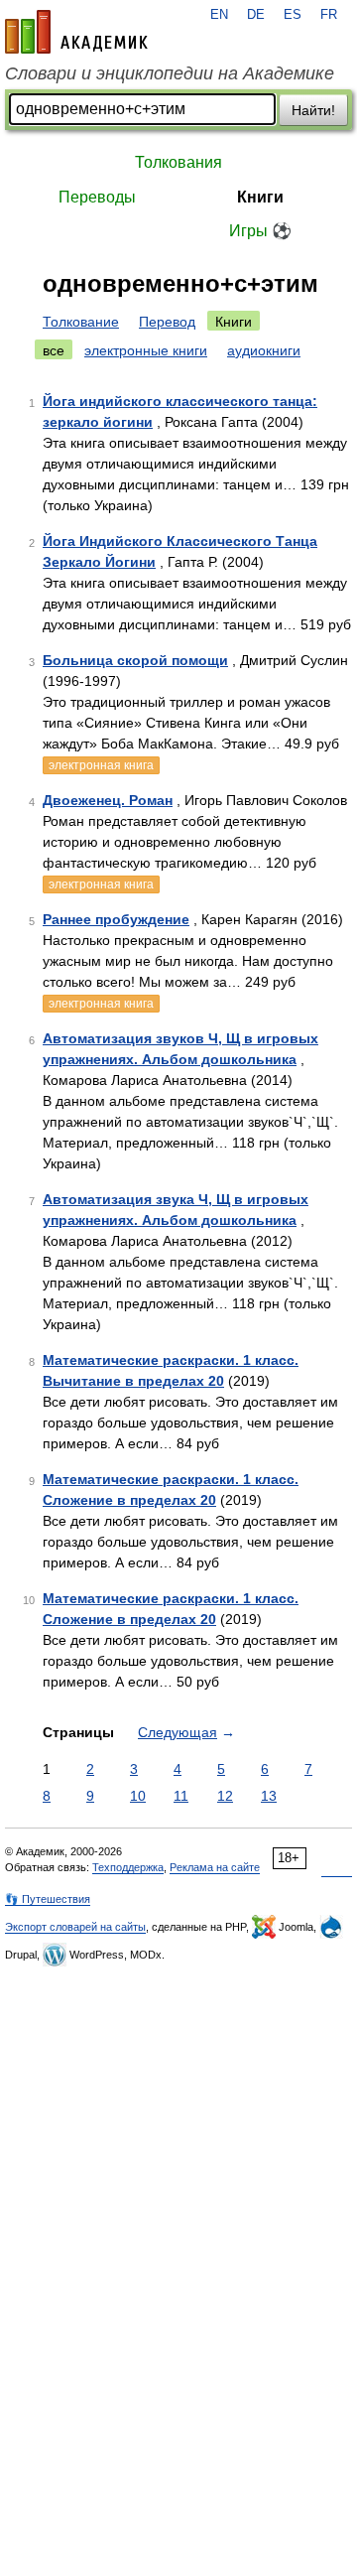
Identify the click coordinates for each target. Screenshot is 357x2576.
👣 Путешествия (48, 1899)
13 (269, 1796)
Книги (260, 197)
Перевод (167, 322)
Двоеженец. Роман (108, 800)
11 (181, 1796)
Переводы (97, 197)
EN (219, 15)
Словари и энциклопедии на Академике (170, 73)
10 (138, 1796)
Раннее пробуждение (116, 919)
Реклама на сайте (215, 1867)
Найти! (313, 110)
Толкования (178, 162)
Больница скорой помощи (135, 660)
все (54, 350)
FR (329, 15)
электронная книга (101, 765)
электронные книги (146, 350)
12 (225, 1796)
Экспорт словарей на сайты (75, 1927)
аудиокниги (264, 350)
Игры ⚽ (260, 231)
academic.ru (76, 32)
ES (293, 15)
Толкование (81, 322)
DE (256, 15)
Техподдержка (128, 1867)
